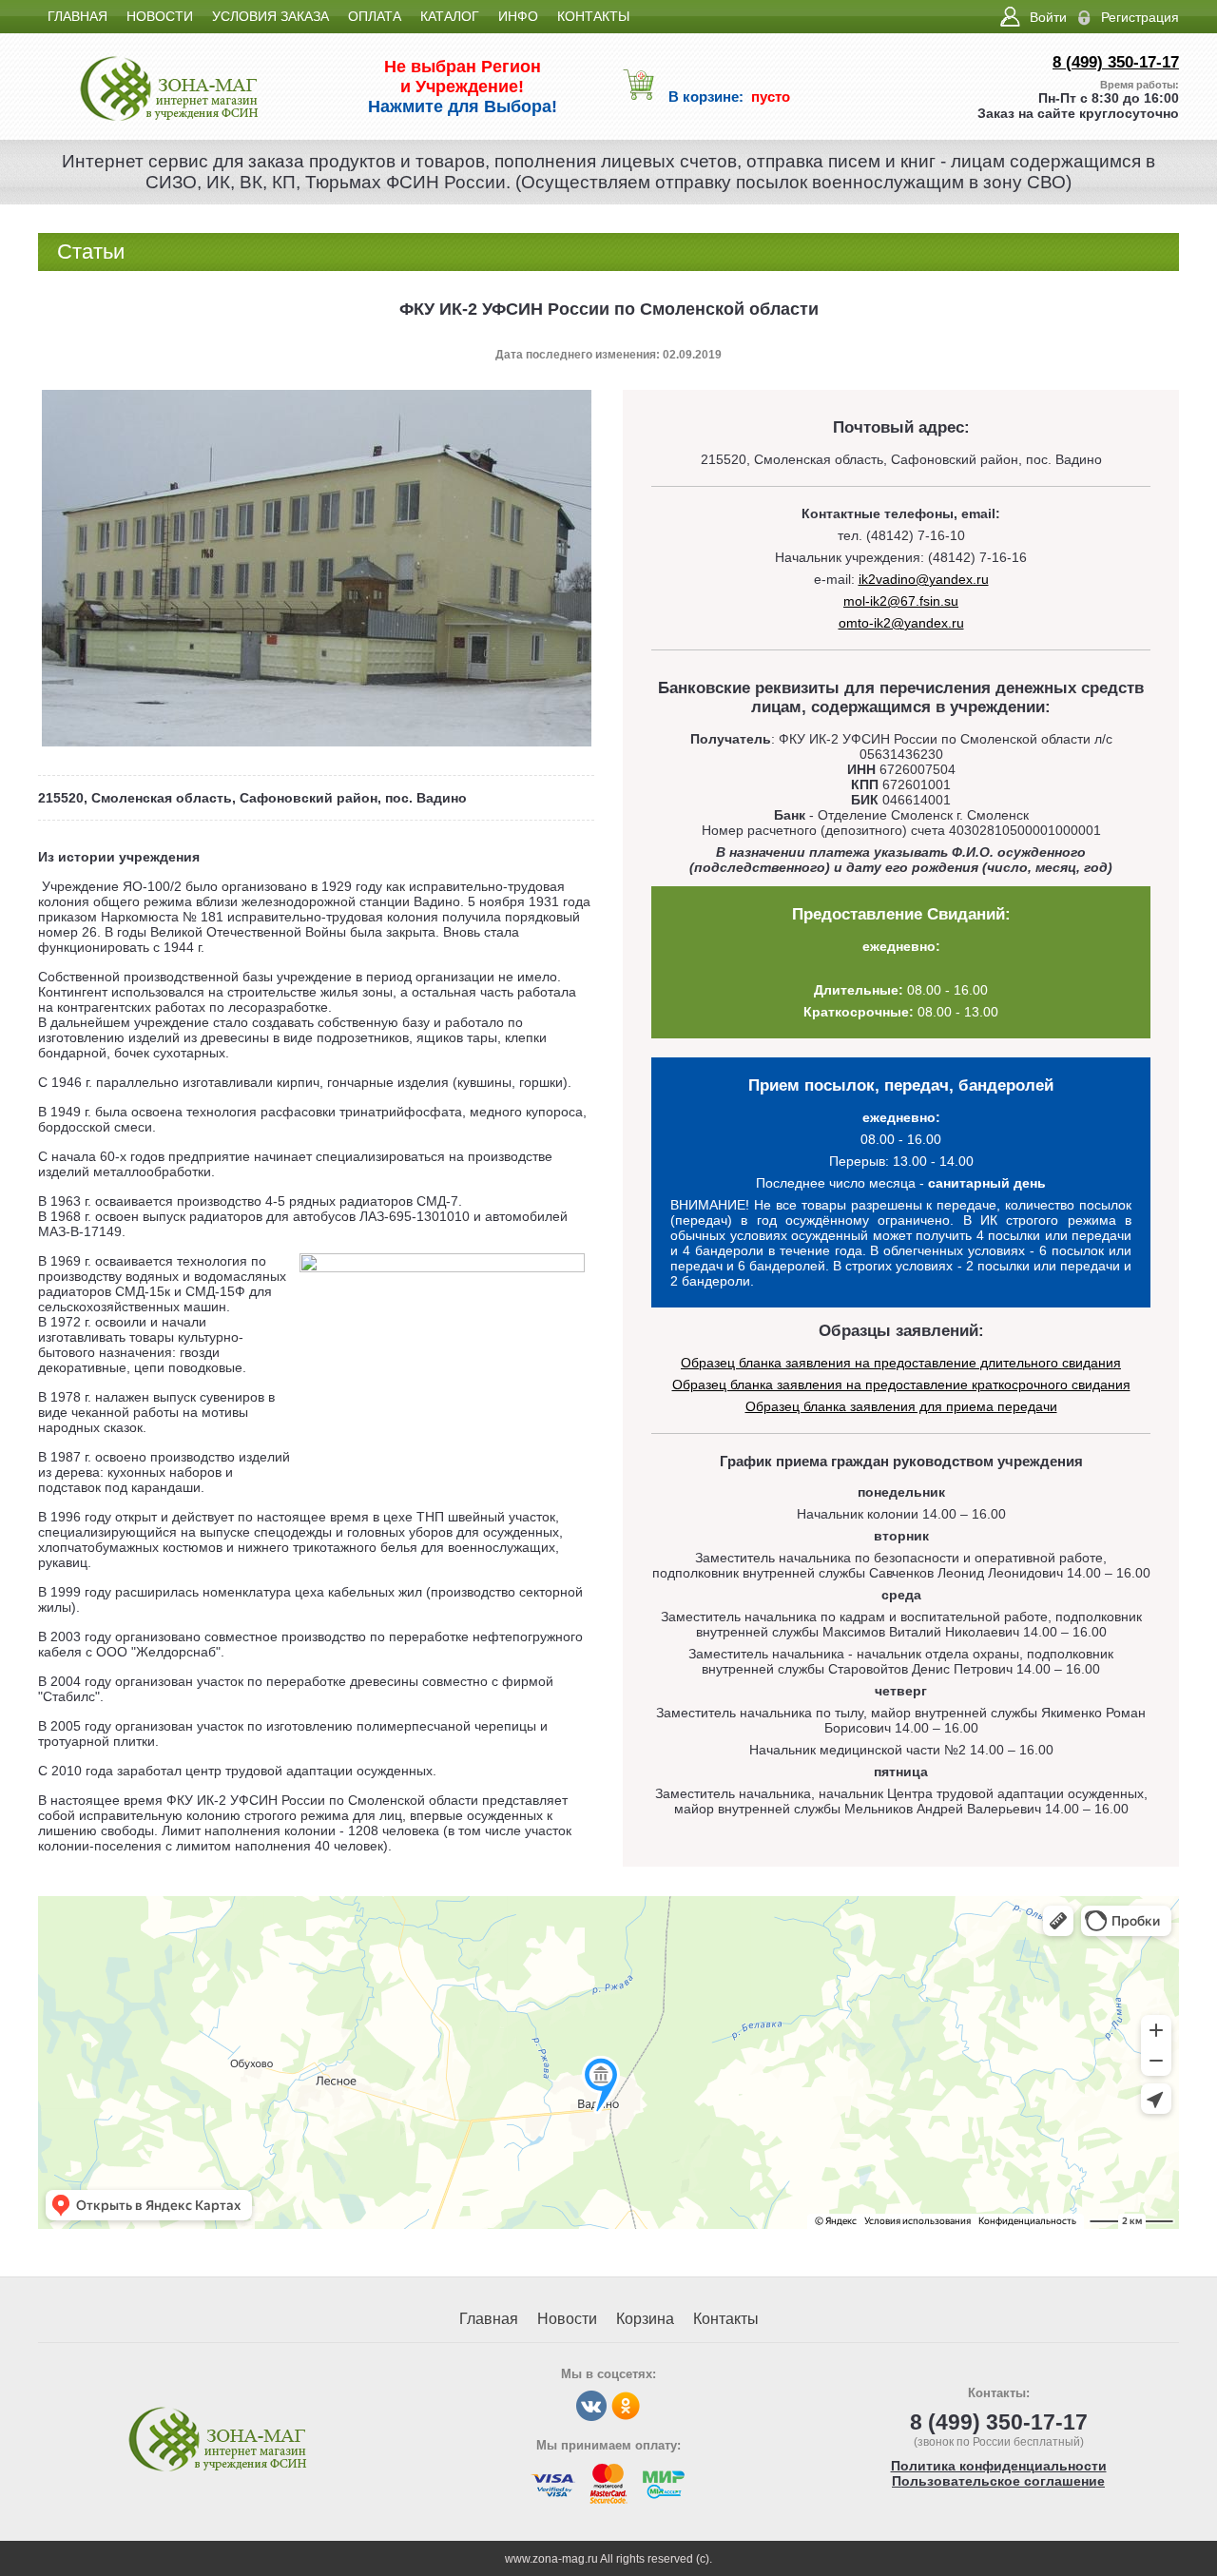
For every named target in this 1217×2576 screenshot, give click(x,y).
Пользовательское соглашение (998, 2481)
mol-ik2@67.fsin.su (901, 601)
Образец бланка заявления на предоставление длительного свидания (901, 1363)
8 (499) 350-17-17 (1116, 62)
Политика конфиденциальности (999, 2466)
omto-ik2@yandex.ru (901, 623)
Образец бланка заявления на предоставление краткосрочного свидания (901, 1385)
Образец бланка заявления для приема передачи (901, 1406)
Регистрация (1140, 17)
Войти (1048, 17)
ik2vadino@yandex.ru (924, 579)
